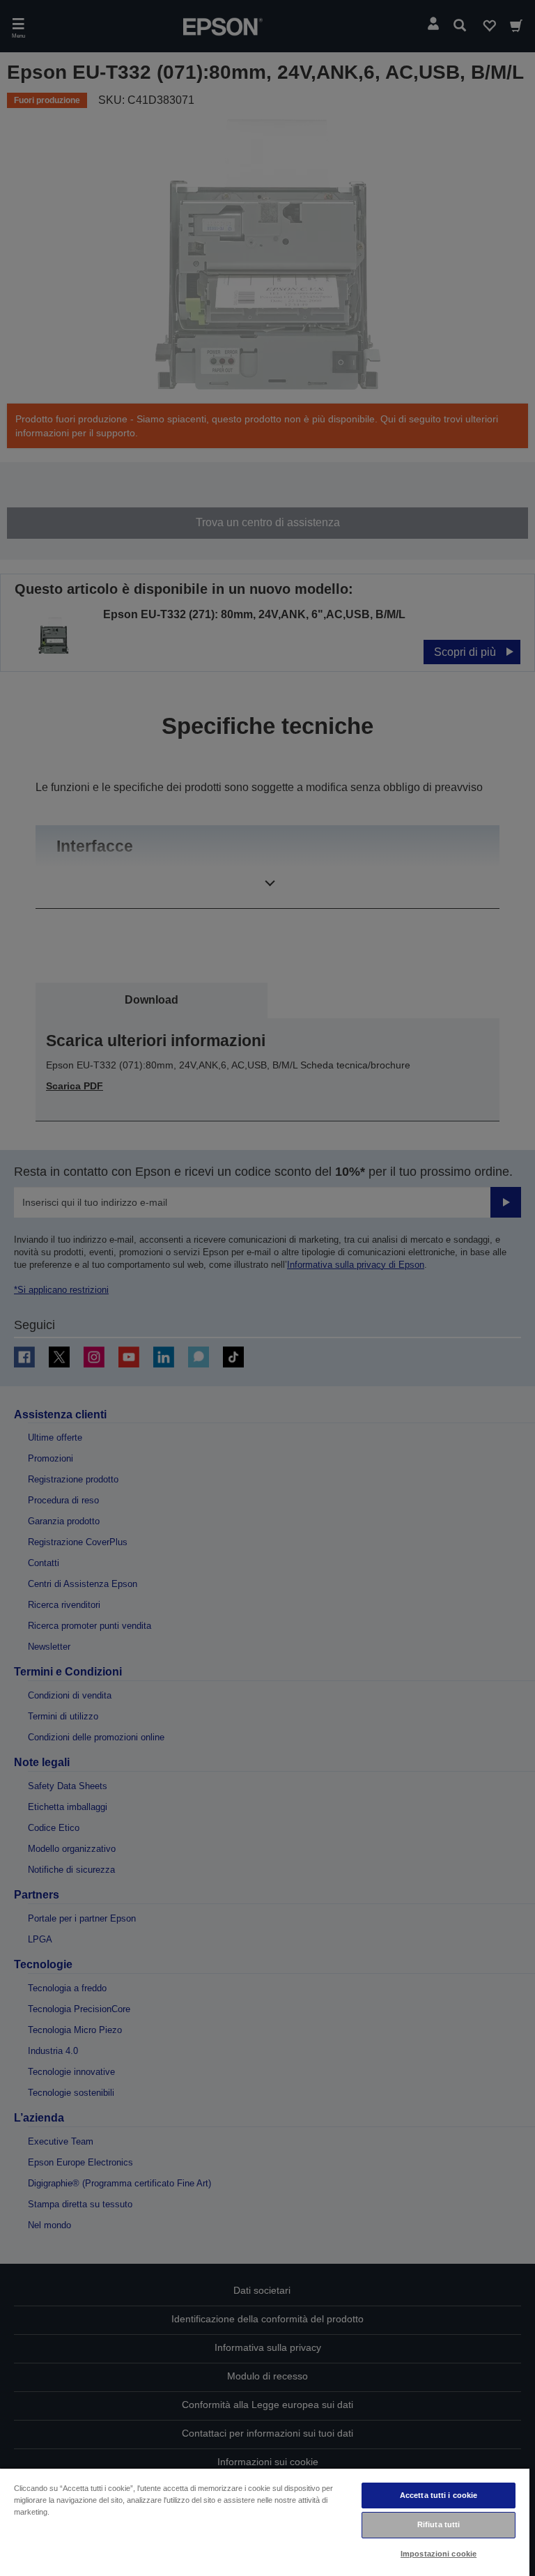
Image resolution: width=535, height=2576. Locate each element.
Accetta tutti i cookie (439, 2495)
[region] (265, 2522)
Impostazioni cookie (439, 2554)
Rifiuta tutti (439, 2524)
